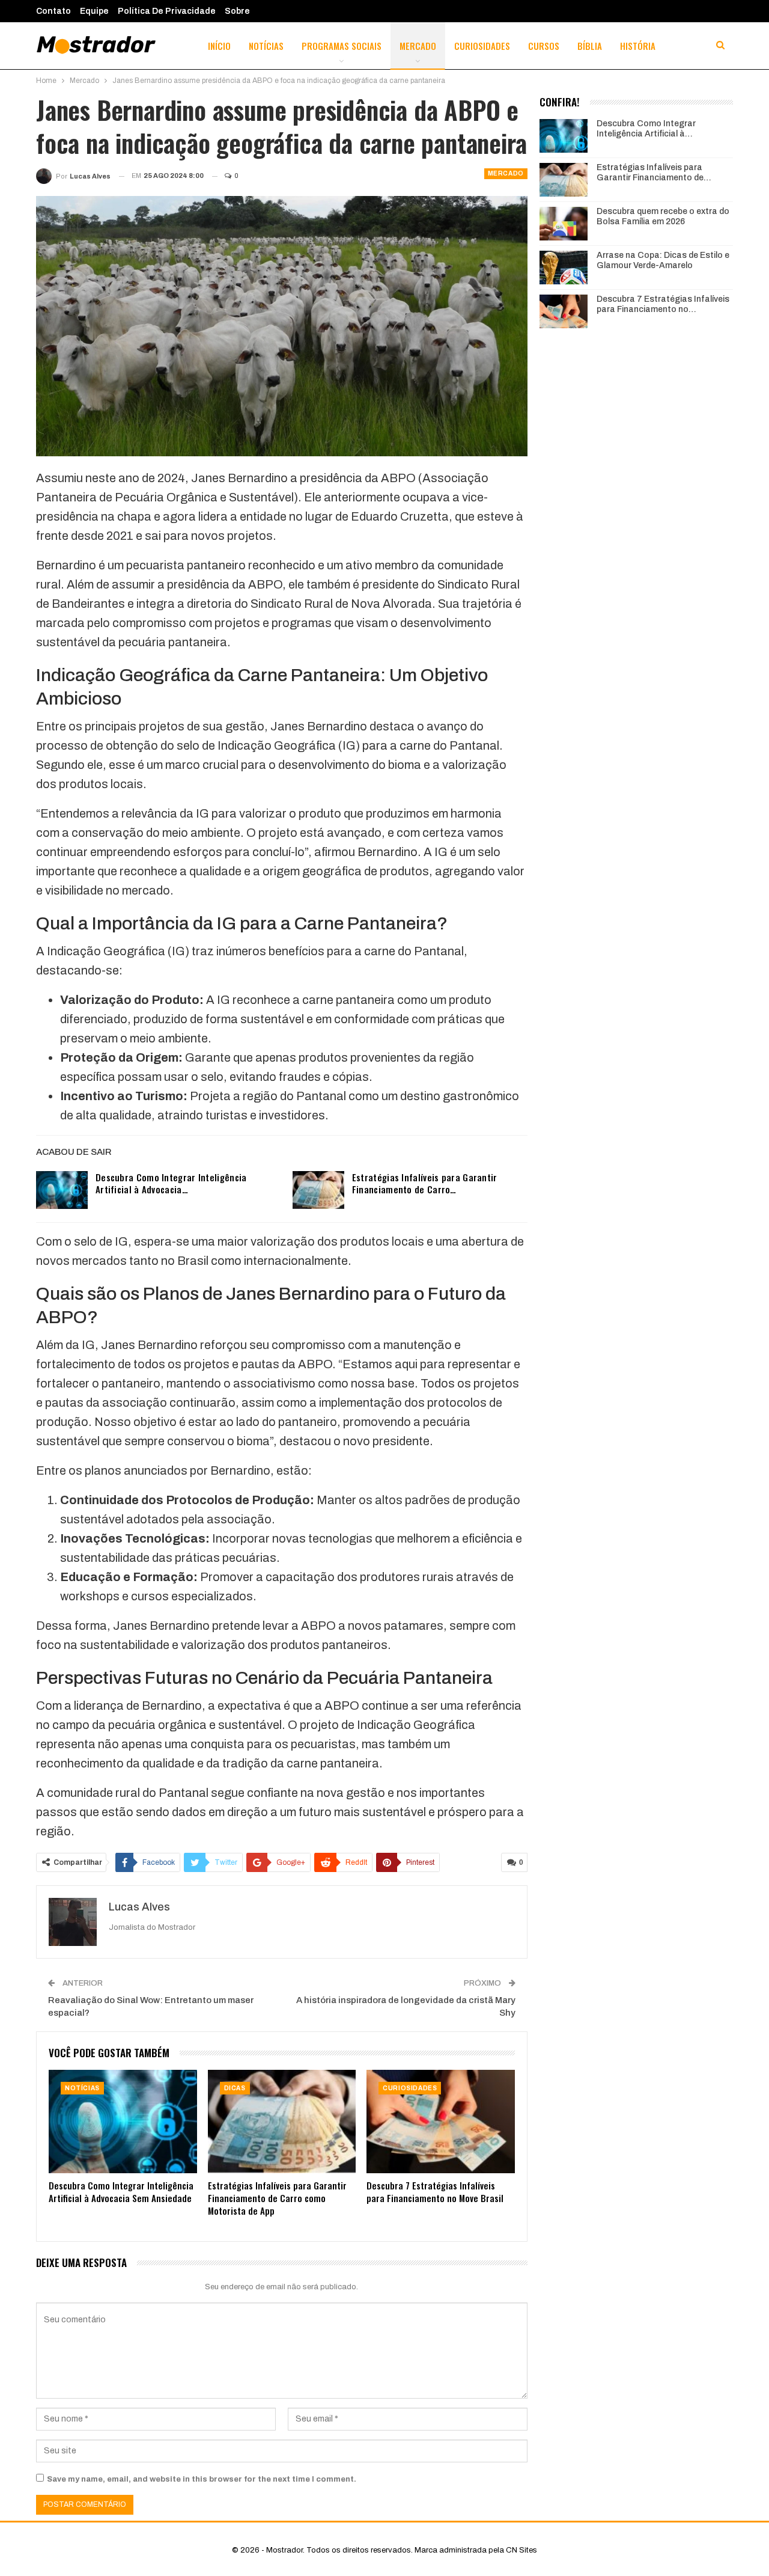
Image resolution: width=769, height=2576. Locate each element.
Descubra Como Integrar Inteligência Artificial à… (646, 129)
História (638, 46)
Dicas (235, 2088)
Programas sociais (342, 46)
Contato (53, 11)
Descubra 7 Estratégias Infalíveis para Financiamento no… (663, 304)
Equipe (94, 11)
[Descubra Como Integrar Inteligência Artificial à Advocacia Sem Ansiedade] (62, 1190)
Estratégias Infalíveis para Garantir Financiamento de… (654, 173)
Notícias (266, 46)
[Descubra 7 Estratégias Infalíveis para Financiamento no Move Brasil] (441, 2122)
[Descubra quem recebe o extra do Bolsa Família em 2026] (564, 224)
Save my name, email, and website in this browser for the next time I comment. (202, 2479)
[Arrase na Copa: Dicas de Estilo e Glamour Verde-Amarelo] (564, 268)
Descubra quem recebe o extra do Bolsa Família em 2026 (663, 216)
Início (219, 46)
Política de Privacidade (167, 11)
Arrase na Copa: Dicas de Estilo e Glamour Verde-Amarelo (663, 260)
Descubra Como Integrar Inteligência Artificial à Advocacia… (171, 1183)
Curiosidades (482, 46)
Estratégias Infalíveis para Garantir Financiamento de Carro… (425, 1183)
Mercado (418, 46)
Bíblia (590, 46)
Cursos (544, 46)
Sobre (237, 11)
